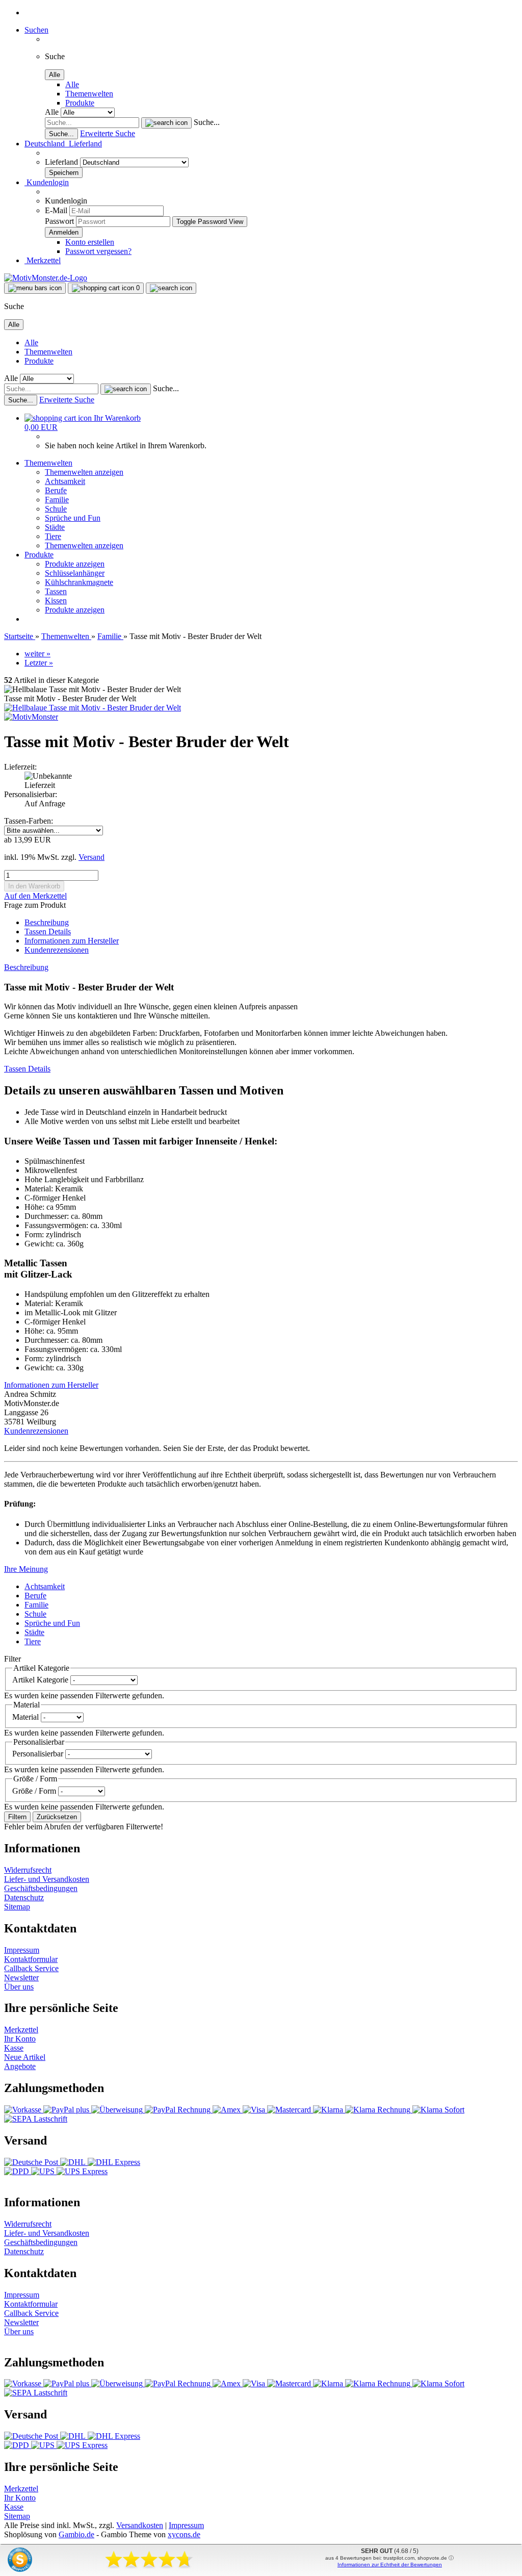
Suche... (207, 122)
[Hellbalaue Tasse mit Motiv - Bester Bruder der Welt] (93, 708)
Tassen (56, 591)
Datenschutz (24, 1897)
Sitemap (17, 1907)
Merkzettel (43, 260)
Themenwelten (89, 94)
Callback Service (31, 1968)
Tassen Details (48, 932)
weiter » (37, 654)
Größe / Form (35, 1791)
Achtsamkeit (65, 481)
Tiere (53, 536)
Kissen (56, 601)
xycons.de (184, 2534)
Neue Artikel (25, 2057)
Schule (56, 509)
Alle (72, 84)
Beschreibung (47, 922)
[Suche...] (166, 123)
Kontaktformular (31, 1959)
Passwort (59, 221)
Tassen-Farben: (29, 821)
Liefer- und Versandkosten (47, 1879)
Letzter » (39, 663)
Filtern (17, 1817)
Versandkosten (140, 2525)
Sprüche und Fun (73, 518)
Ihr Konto (20, 2039)
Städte (55, 527)
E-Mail (56, 210)
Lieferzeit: (20, 767)
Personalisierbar (39, 1754)
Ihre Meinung (26, 1569)
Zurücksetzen (57, 1817)
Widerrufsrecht (28, 1870)
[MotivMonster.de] (46, 278)
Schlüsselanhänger (75, 573)
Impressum (22, 1950)
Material (27, 1717)
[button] (63, 144)
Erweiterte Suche (108, 133)
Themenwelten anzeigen (84, 472)
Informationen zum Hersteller (72, 941)
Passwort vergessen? (98, 251)
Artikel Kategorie (41, 1680)
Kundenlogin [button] (47, 182)
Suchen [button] (36, 30)
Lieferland (62, 162)
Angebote (20, 2066)
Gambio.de (76, 2534)
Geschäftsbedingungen (41, 1888)
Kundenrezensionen (57, 950)
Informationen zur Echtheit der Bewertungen (390, 2565)
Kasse (14, 2048)
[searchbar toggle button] (171, 288)
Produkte (80, 103)
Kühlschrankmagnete (79, 582)
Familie (57, 500)
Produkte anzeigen (75, 564)
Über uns (19, 1987)
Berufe (56, 490)
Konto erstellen (90, 242)
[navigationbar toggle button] (35, 288)
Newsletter (21, 1978)
